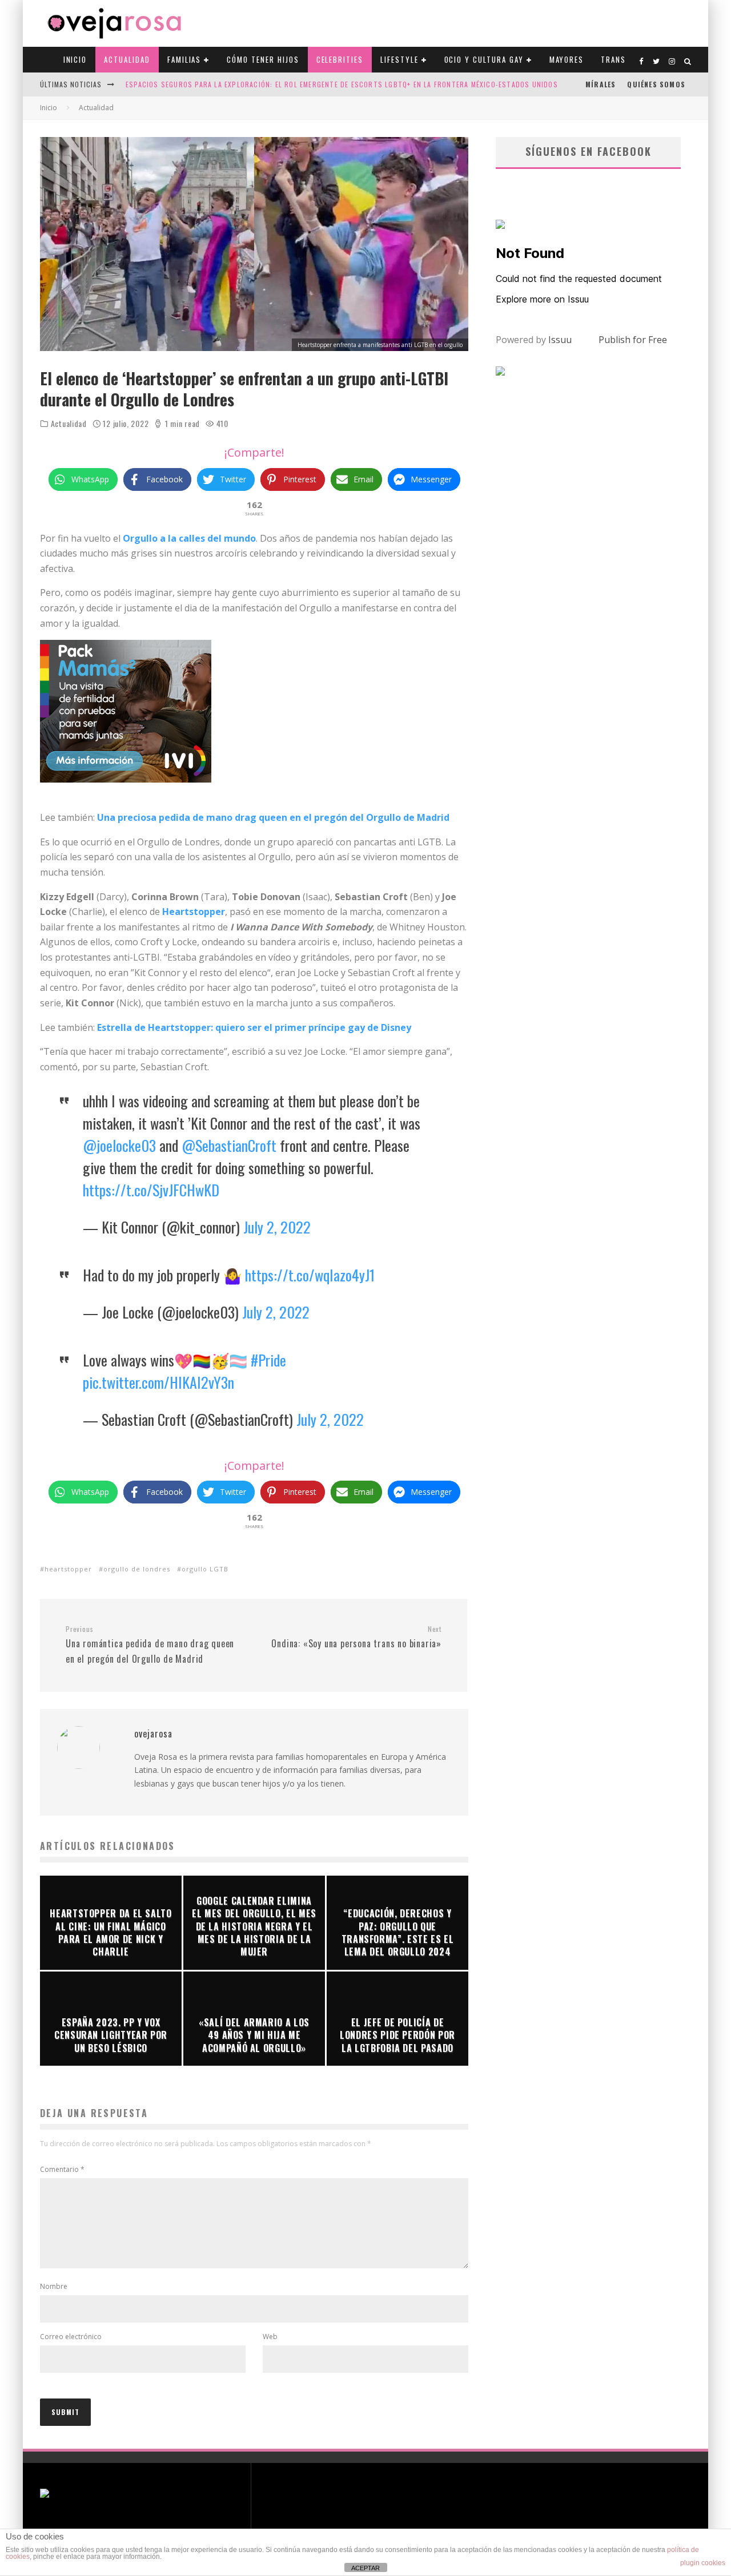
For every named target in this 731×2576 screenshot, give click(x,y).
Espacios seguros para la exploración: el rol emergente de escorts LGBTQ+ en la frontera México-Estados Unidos (342, 84)
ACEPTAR (365, 2568)
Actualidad (127, 59)
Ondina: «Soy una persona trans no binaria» (356, 1638)
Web (270, 2337)
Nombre (54, 2286)
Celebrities (340, 59)
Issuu (560, 340)
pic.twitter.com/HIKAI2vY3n (158, 1382)
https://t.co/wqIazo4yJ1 (310, 1275)
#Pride (268, 1360)
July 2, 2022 (277, 1227)
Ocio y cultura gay (484, 59)
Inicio (75, 59)
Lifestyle (399, 59)
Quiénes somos (656, 84)
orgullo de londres (137, 1569)
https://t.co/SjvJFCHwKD (151, 1190)
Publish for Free (633, 340)
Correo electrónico (71, 2337)
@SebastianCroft (229, 1145)
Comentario (62, 2169)
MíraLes (601, 84)
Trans (613, 59)
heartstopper (68, 1569)
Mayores (567, 59)
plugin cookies (703, 2563)
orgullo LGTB (205, 1569)
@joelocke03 (119, 1145)
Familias (184, 59)
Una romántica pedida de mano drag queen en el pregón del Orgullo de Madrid (150, 1645)
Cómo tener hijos (263, 59)
